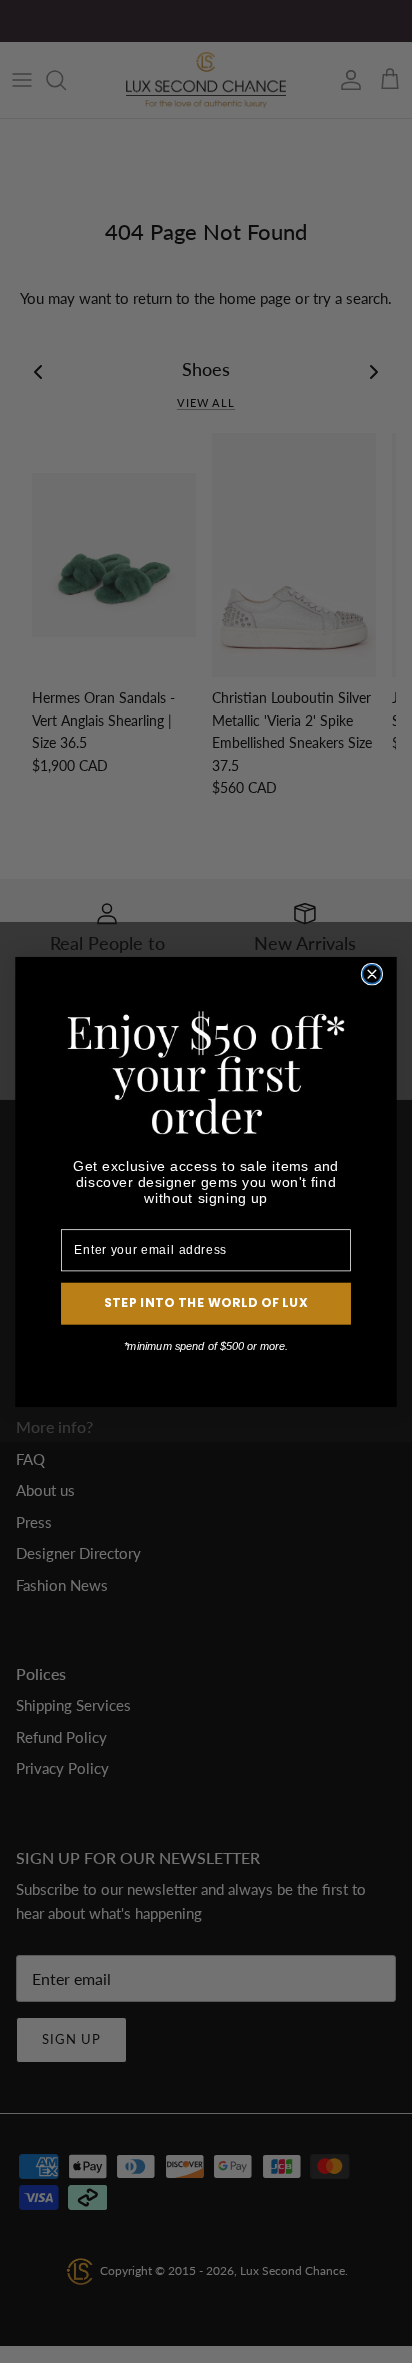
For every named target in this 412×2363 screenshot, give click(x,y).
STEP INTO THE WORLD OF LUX (206, 1303)
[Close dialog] (371, 973)
